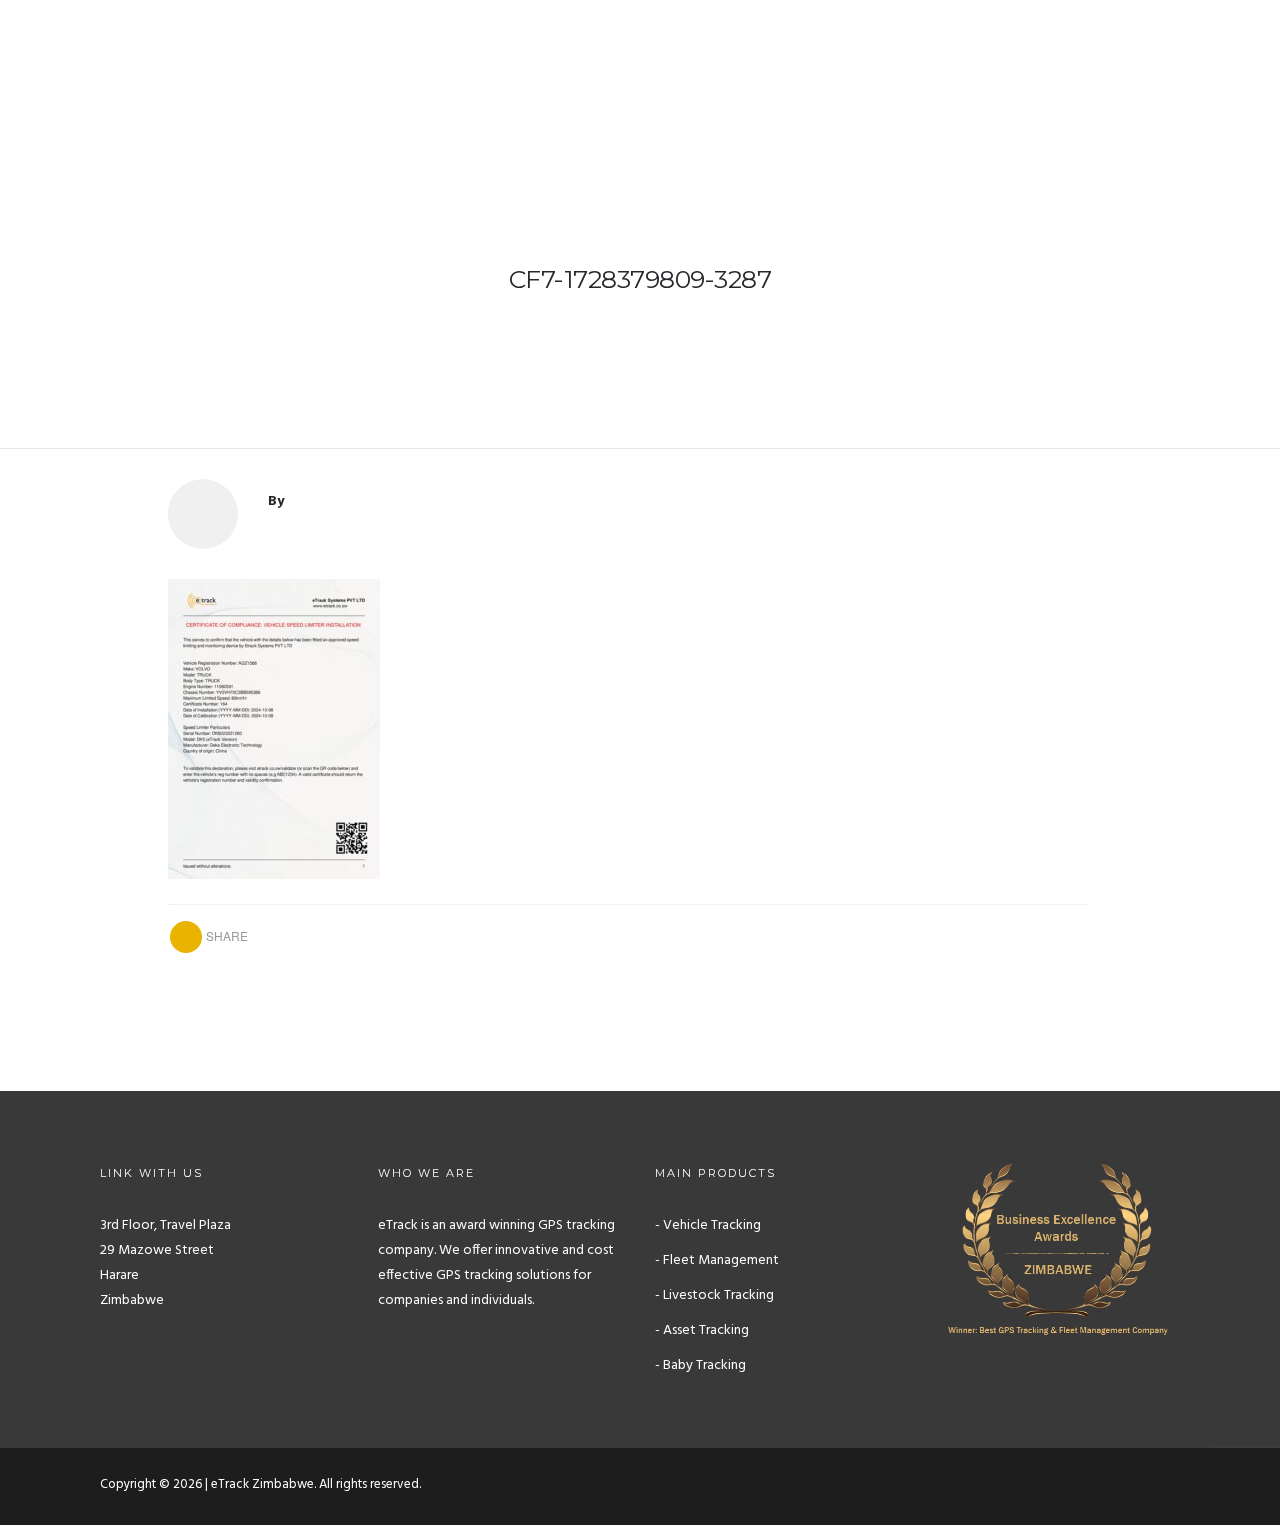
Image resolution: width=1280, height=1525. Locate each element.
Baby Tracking (1088, 76)
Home (311, 76)
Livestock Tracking (940, 76)
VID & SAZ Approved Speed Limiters (723, 76)
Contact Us (1208, 76)
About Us (392, 76)
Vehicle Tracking (514, 76)
